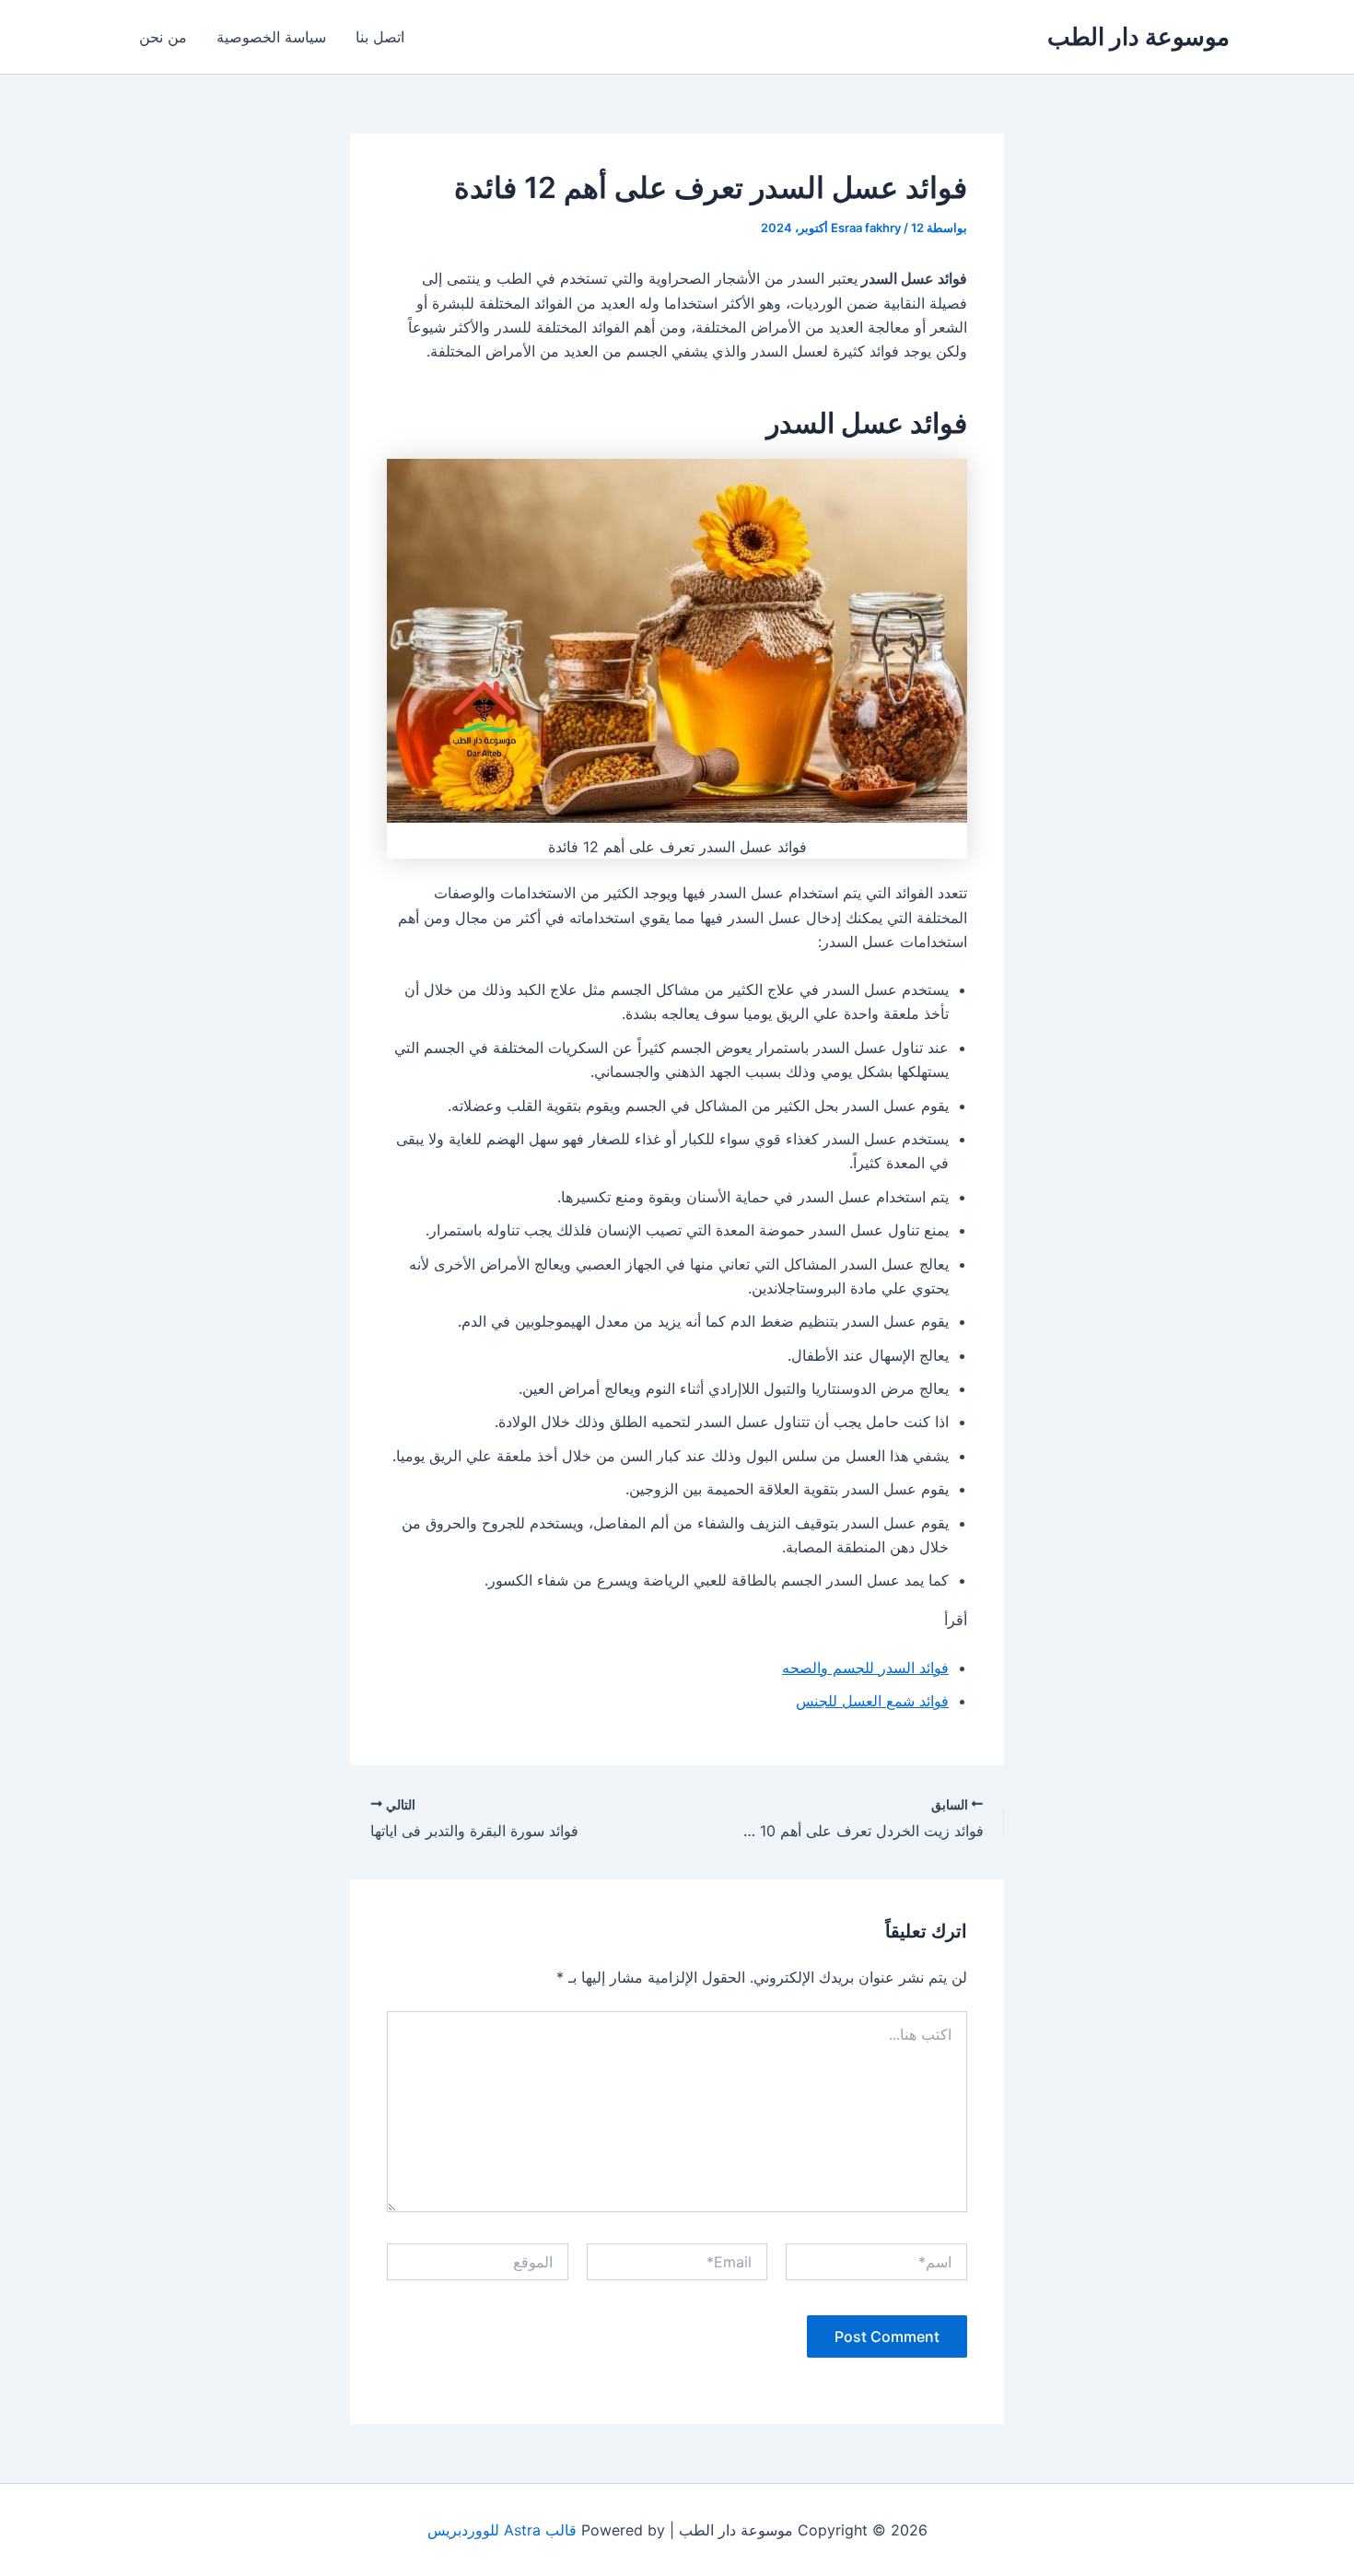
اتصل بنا (380, 37)
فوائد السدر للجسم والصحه (865, 1668)
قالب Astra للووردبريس (502, 2530)
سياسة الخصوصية (271, 37)
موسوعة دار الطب (1138, 36)
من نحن (163, 37)
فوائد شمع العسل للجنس (872, 1701)
